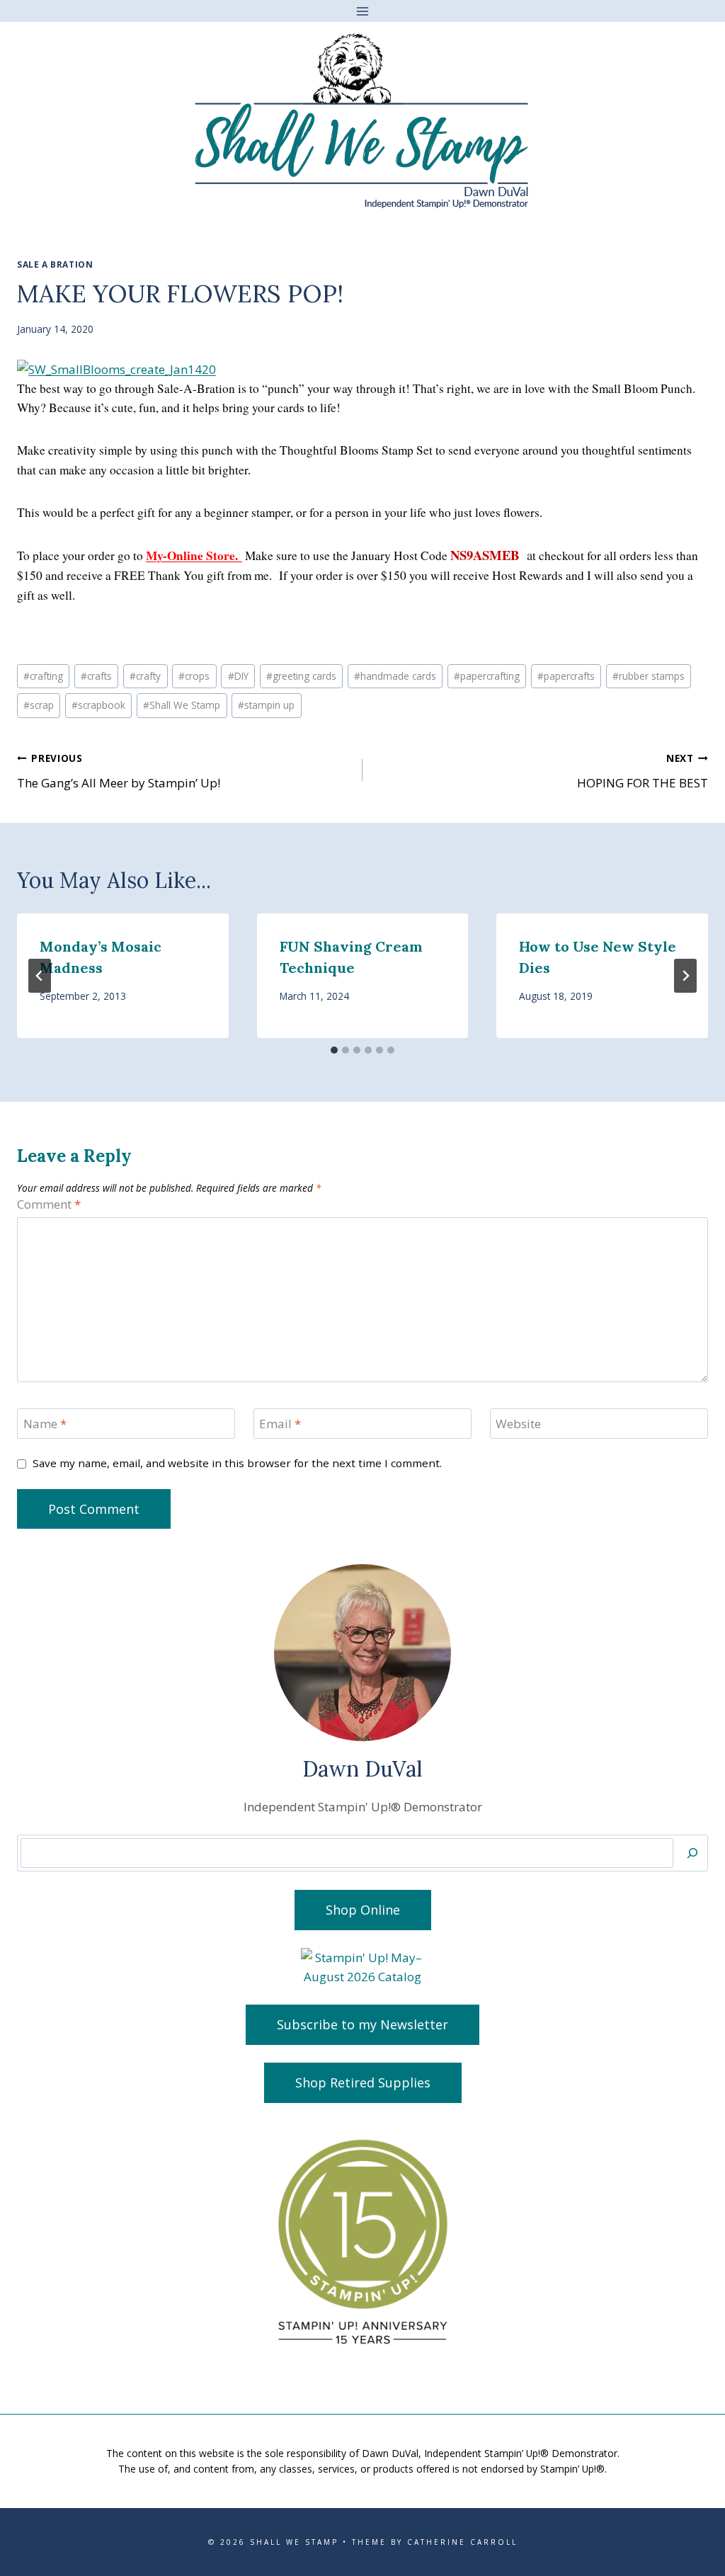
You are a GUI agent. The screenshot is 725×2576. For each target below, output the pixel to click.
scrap (39, 705)
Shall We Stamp (182, 705)
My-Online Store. (194, 555)
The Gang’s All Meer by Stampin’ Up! (119, 771)
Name (45, 1424)
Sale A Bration (55, 264)
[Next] (685, 976)
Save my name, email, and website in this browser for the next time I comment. (237, 1463)
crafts (96, 676)
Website (518, 1424)
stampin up (266, 705)
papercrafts (566, 676)
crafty (145, 676)
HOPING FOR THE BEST (643, 771)
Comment (49, 1204)
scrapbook (98, 705)
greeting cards (301, 676)
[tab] (334, 1050)
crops (194, 676)
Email (280, 1424)
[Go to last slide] (40, 976)
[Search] (692, 1853)
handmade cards (395, 676)
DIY (238, 676)
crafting (43, 676)
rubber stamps (649, 676)
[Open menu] (363, 11)
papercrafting (487, 676)
